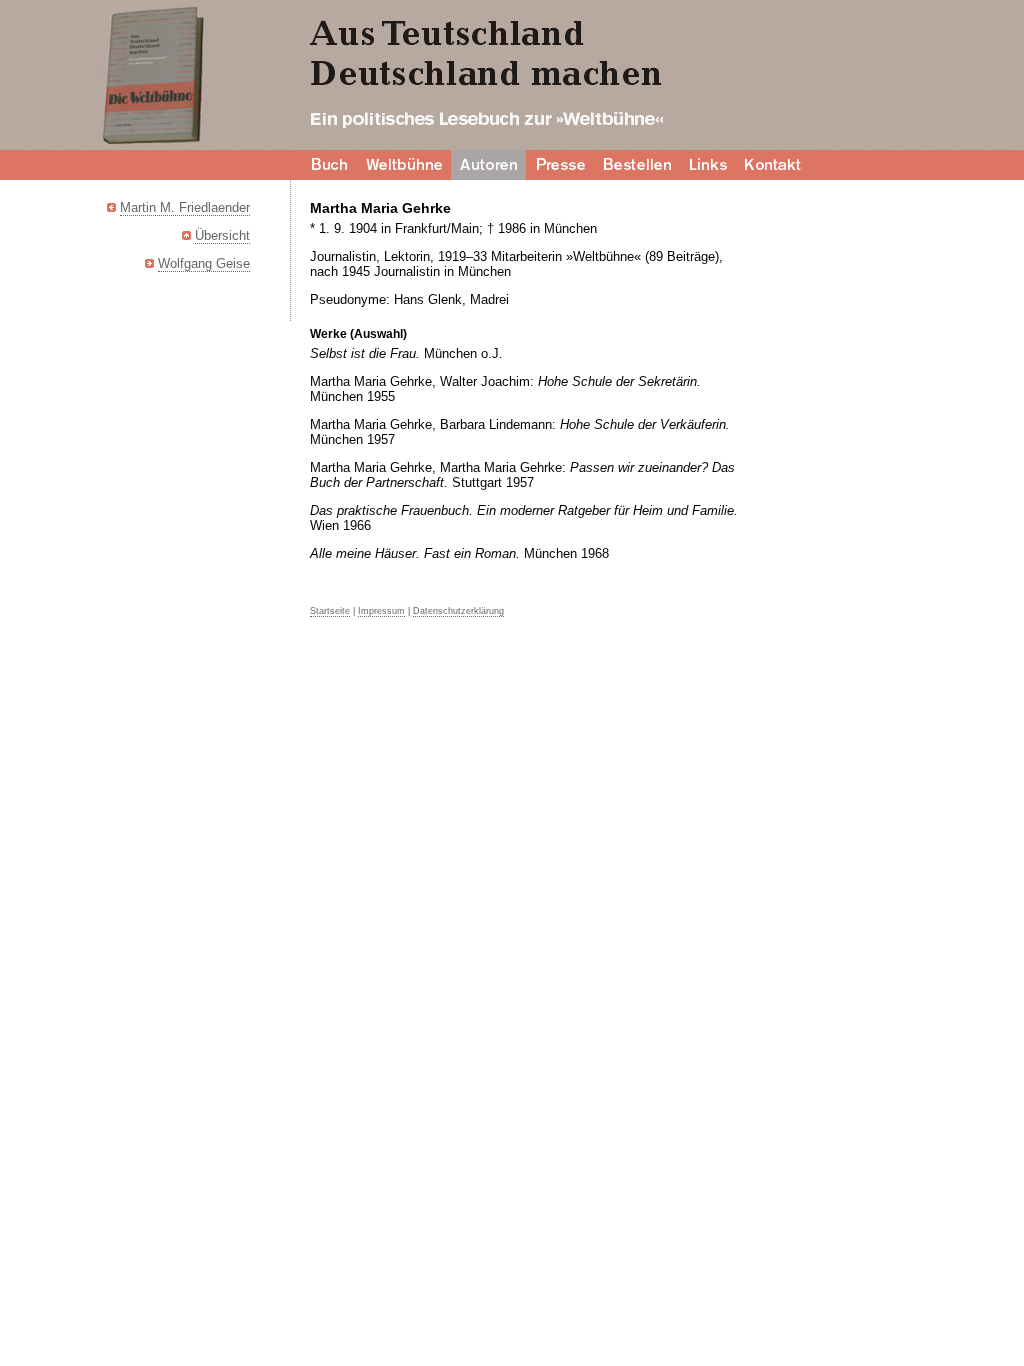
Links (709, 165)
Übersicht (222, 235)
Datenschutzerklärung (458, 611)
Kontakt (774, 165)
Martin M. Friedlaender (185, 207)
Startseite (330, 611)
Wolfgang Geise (204, 263)
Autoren (488, 165)
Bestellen (638, 165)
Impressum (381, 611)
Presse (560, 165)
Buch (329, 165)
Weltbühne (404, 165)
